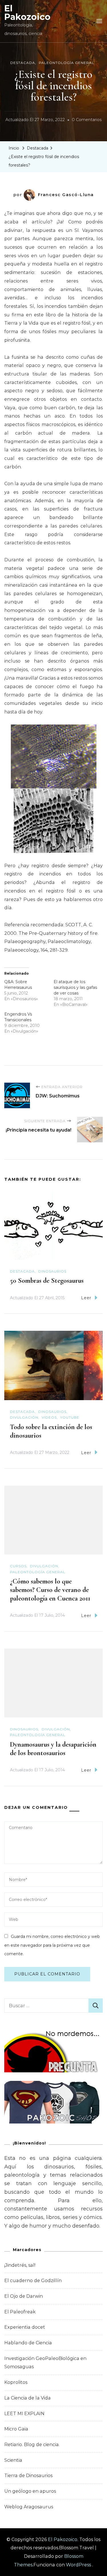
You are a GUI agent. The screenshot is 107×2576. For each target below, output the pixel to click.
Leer (86, 1298)
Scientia (13, 2460)
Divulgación (24, 1417)
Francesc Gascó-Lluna (66, 195)
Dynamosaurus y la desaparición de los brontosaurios (53, 1749)
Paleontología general (66, 63)
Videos (49, 1417)
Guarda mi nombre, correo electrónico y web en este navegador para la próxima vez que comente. (52, 1945)
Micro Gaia (16, 2429)
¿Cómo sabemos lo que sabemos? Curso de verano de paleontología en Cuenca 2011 (50, 1590)
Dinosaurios (52, 1271)
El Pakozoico (27, 13)
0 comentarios (87, 121)
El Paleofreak (20, 2312)
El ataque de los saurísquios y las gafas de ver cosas (75, 987)
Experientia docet (25, 2327)
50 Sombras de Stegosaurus (47, 1281)
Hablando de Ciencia (28, 2343)
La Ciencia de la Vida (28, 2398)
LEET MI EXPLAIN (24, 2414)
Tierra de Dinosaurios (28, 2476)
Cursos (18, 1566)
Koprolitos (16, 2382)
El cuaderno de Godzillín (33, 2281)
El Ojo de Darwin (24, 2296)
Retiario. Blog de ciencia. (32, 2445)
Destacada (23, 63)
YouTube (70, 1417)
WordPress (78, 2565)
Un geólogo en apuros (30, 2491)
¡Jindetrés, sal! (20, 2265)
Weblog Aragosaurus (29, 2507)
